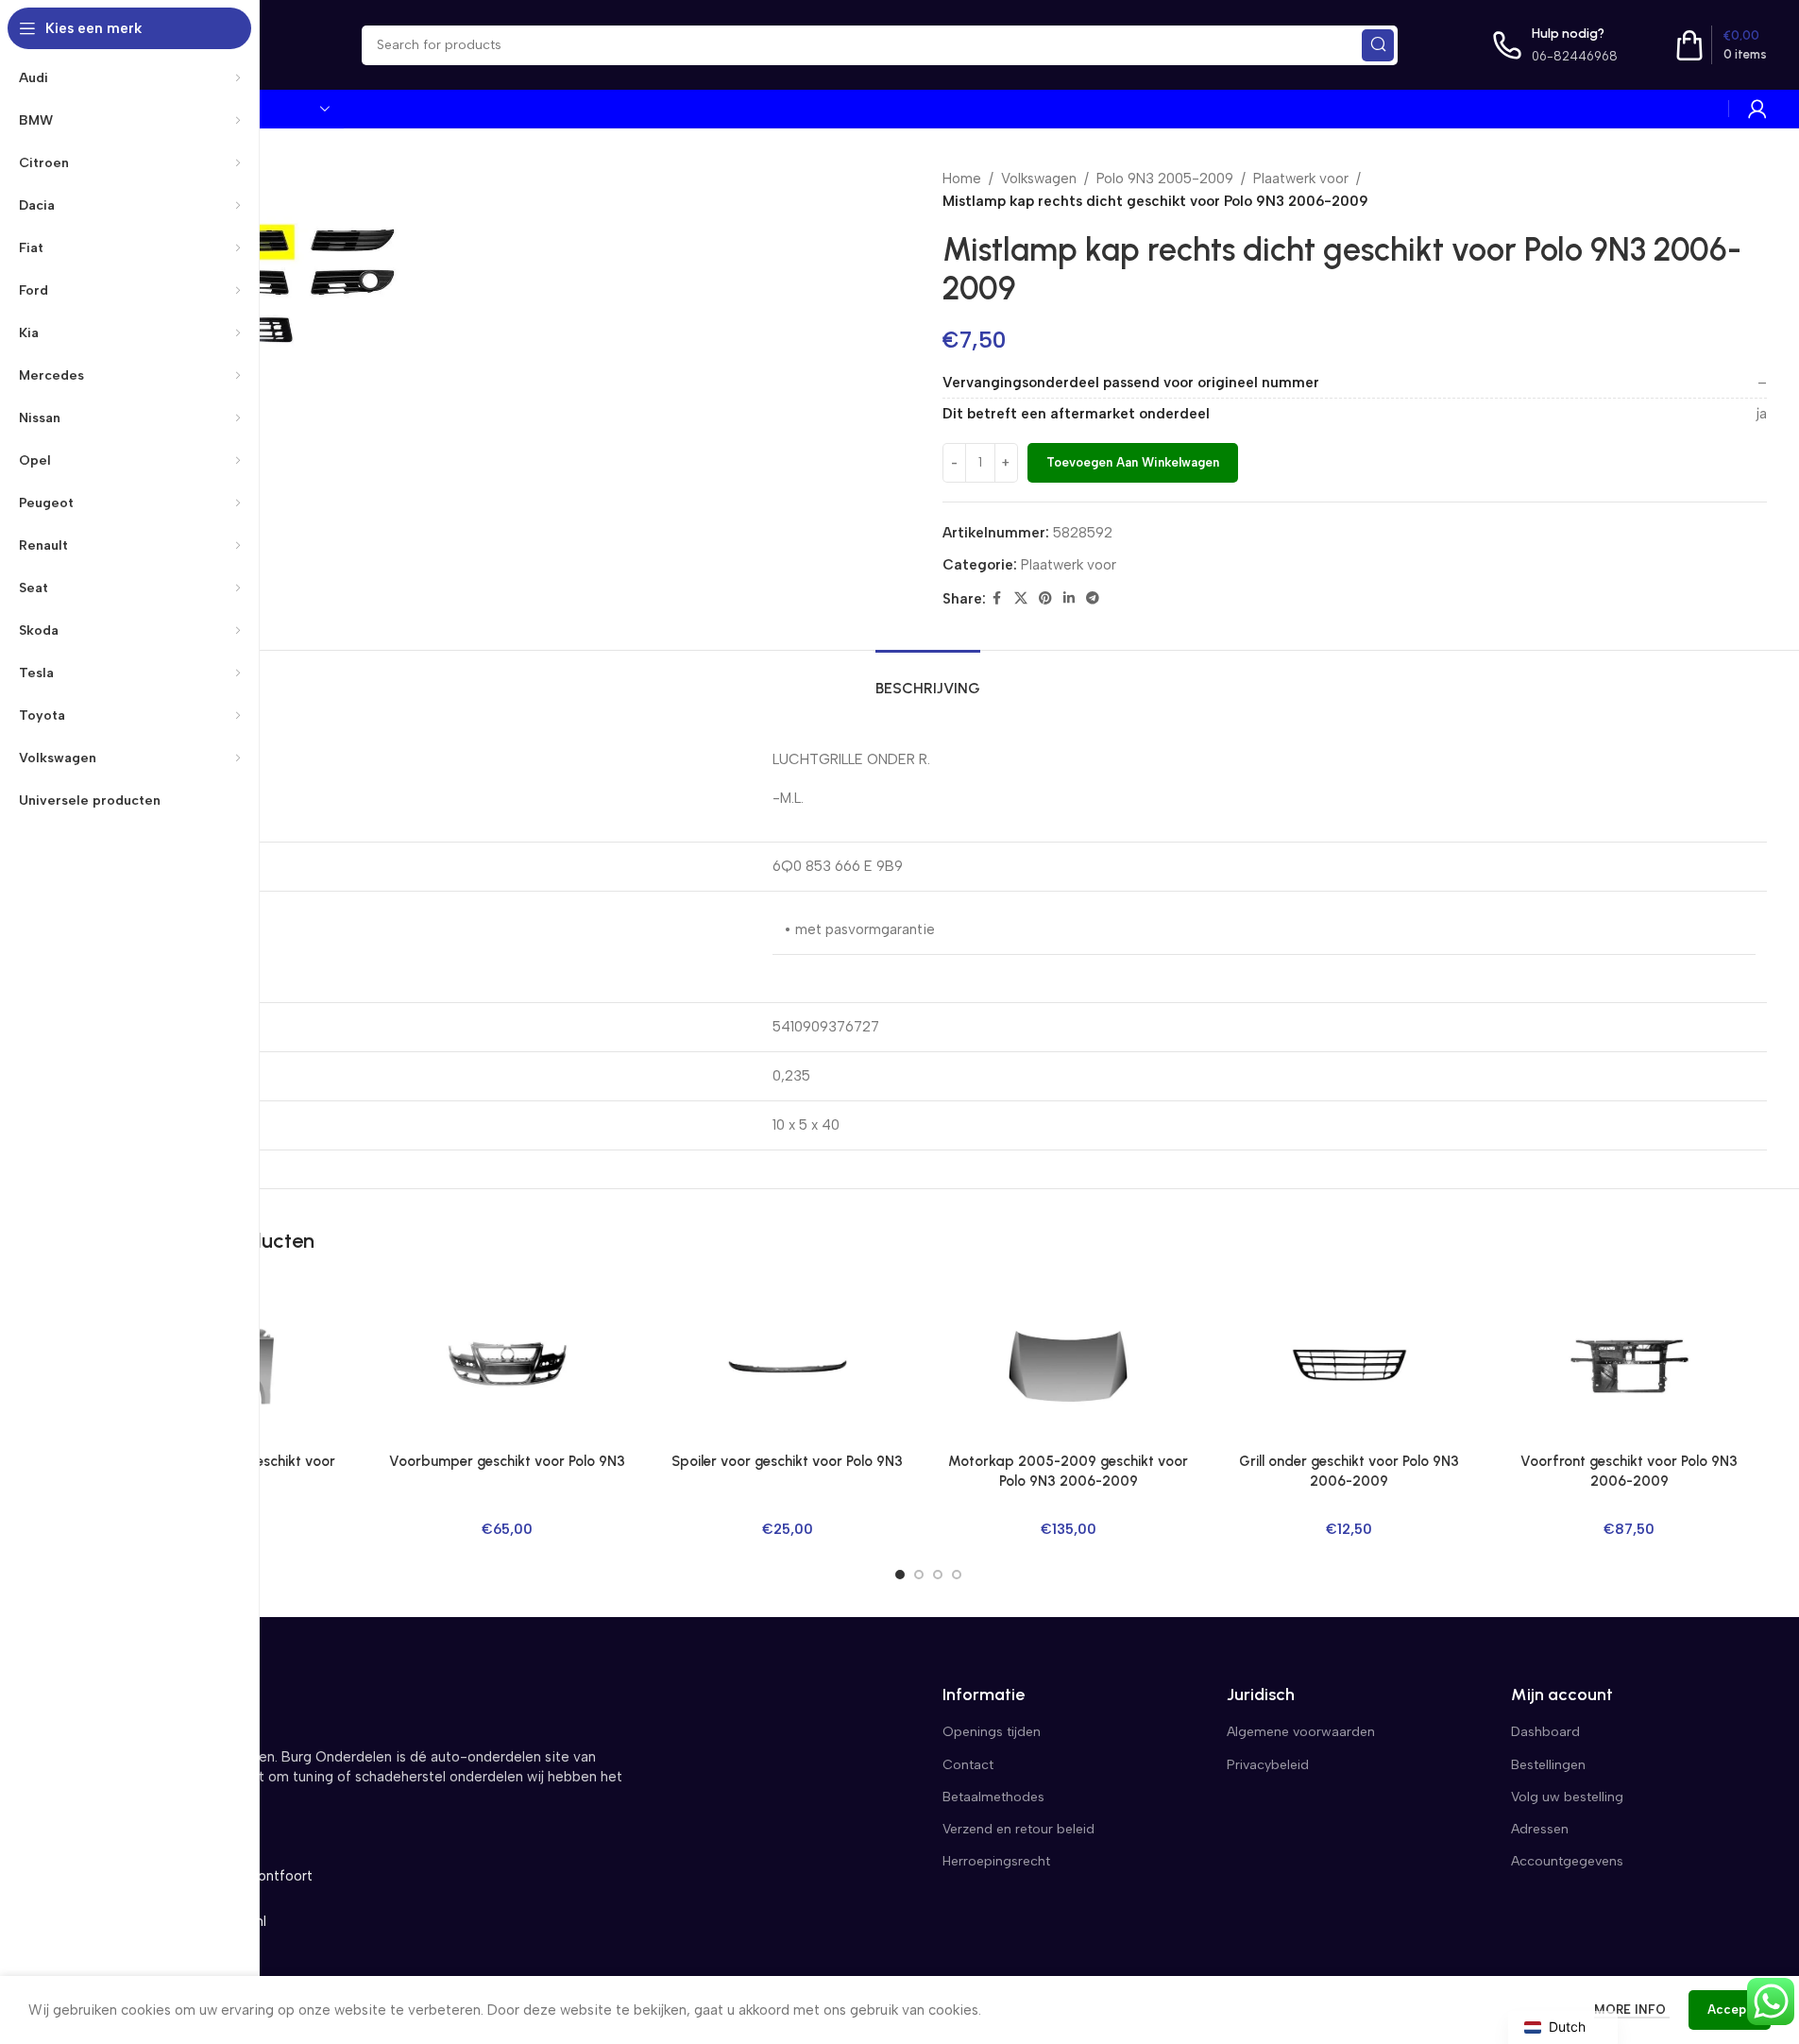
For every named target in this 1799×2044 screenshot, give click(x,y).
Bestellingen (1548, 1765)
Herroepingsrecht (996, 1861)
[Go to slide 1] (900, 1575)
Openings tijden (992, 1732)
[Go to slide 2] (919, 1575)
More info (1632, 2010)
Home (962, 179)
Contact (968, 1765)
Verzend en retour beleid (1018, 1829)
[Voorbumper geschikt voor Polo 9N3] (507, 1366)
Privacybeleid (1268, 1765)
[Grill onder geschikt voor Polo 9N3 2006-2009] (1349, 1366)
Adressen (1540, 1829)
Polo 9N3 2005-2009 (1165, 179)
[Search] (1378, 45)
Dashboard (1545, 1732)
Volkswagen (1039, 179)
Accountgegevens (1567, 1861)
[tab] (928, 679)
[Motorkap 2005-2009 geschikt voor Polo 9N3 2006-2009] (1068, 1366)
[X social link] (1021, 599)
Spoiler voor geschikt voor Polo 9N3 (787, 1461)
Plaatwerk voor (1301, 179)
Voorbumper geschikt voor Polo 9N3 (507, 1461)
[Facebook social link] (997, 599)
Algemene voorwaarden (1301, 1732)
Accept (1730, 2010)
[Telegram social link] (1093, 599)
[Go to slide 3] (938, 1575)
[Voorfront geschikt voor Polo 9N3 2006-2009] (1629, 1366)
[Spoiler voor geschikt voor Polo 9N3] (787, 1366)
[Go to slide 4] (957, 1575)
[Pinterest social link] (1045, 599)
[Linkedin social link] (1069, 599)
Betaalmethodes (993, 1797)
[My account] (1757, 109)
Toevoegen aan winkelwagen (1133, 462)
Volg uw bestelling (1567, 1797)
